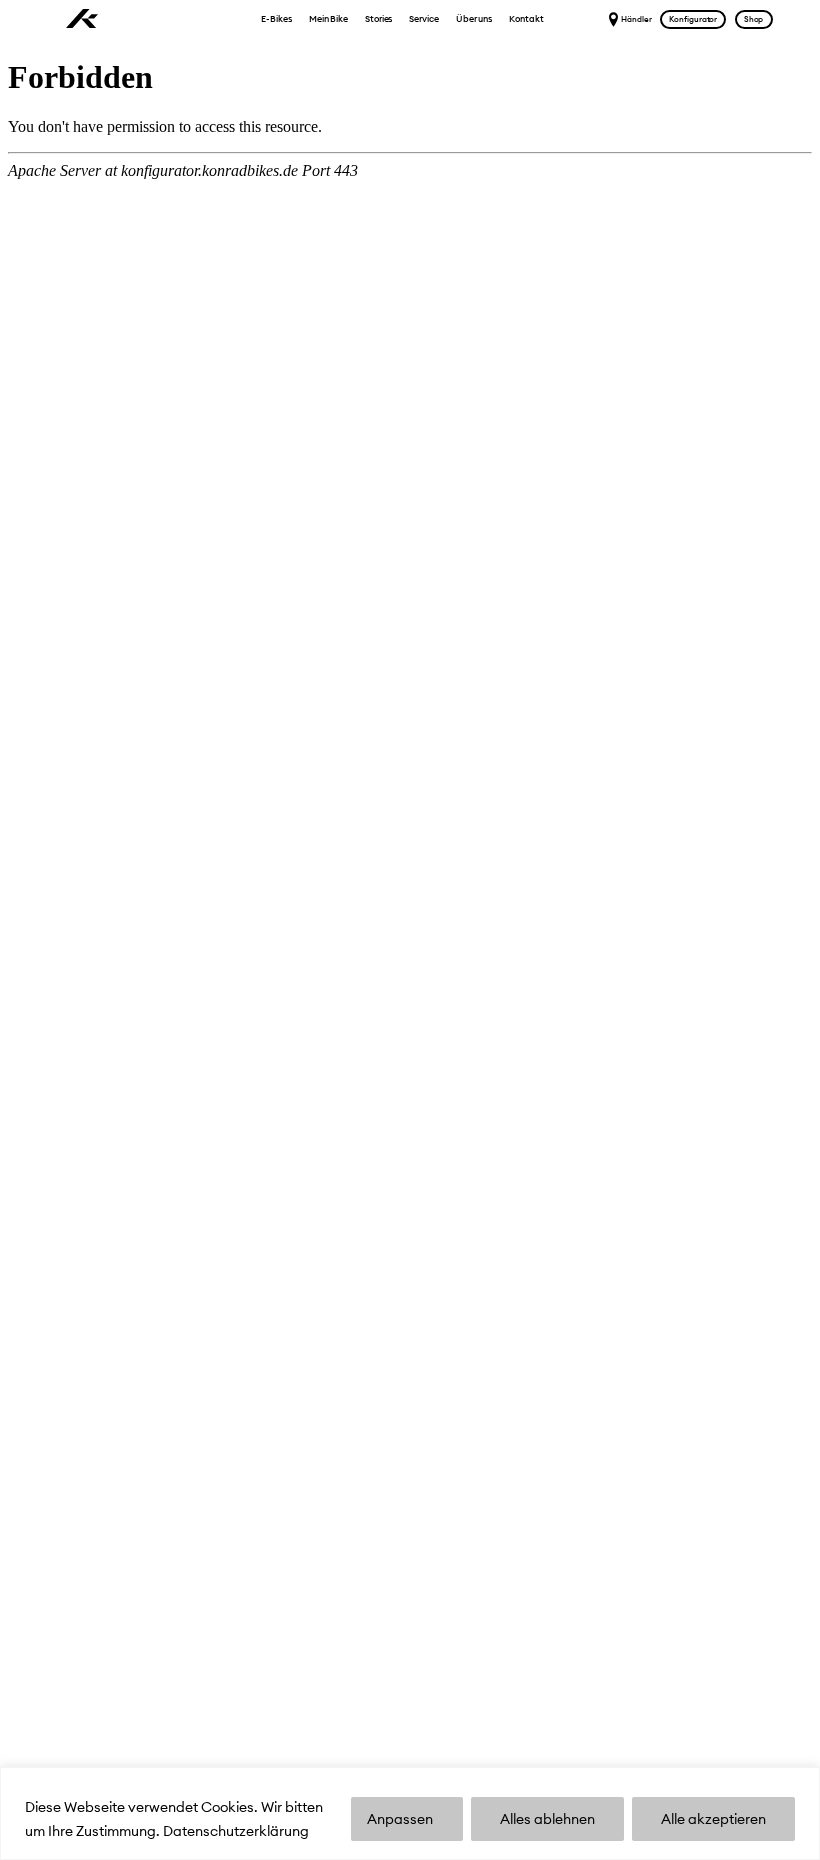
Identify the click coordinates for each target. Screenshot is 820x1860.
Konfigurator (693, 19)
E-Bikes (276, 18)
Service (423, 18)
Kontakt (526, 18)
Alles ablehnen (547, 1819)
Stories (378, 18)
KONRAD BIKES (82, 19)
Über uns (474, 18)
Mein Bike (328, 18)
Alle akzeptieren (713, 1819)
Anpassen (400, 1819)
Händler (636, 19)
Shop (754, 19)
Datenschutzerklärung (236, 1831)
